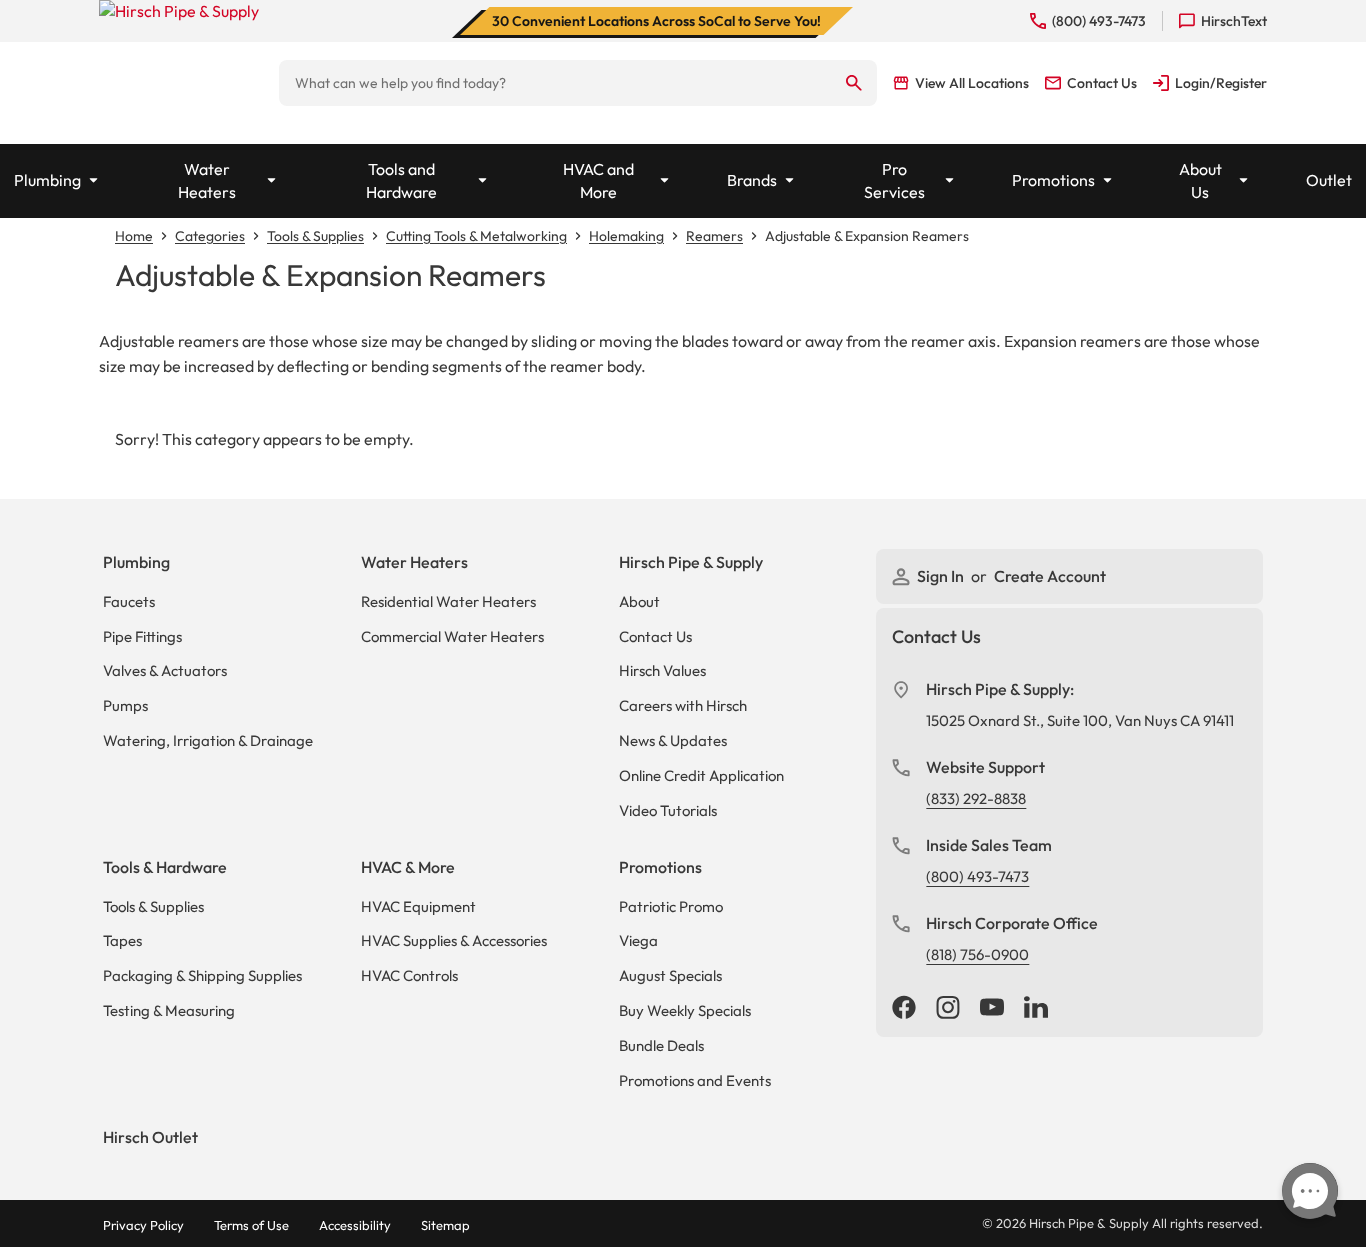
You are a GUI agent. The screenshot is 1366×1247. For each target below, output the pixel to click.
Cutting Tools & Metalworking (476, 236)
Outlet (1329, 180)
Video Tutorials (668, 810)
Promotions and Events (695, 1080)
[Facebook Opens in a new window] (904, 1009)
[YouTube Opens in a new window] (992, 1009)
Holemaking (626, 236)
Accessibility (355, 1225)
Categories (210, 236)
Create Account (1050, 576)
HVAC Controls (409, 975)
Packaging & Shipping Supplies (202, 975)
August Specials (670, 975)
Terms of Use (251, 1225)
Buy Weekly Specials (685, 1010)
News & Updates (673, 740)
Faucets (129, 601)
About (639, 601)
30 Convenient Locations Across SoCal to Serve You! (656, 21)
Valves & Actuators (165, 670)
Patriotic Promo (671, 906)
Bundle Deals (661, 1045)
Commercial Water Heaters (452, 636)
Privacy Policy (143, 1225)
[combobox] (555, 83)
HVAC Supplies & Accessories (454, 940)
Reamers (714, 236)
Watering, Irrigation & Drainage (208, 740)
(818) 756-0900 (977, 954)
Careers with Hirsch (683, 705)
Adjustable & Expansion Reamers (867, 236)
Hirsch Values (662, 670)
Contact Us (655, 636)
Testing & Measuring (169, 1010)
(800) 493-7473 (977, 876)
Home (134, 236)
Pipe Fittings (142, 636)
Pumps (125, 705)
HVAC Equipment (418, 906)
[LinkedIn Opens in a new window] (1036, 1009)
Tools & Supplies (315, 236)
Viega (638, 940)
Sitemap (445, 1225)
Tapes (122, 940)
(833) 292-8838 (976, 798)
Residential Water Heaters (448, 601)
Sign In (942, 576)
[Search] (854, 83)
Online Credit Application (701, 775)
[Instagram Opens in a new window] (948, 1009)
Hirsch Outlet (150, 1137)
